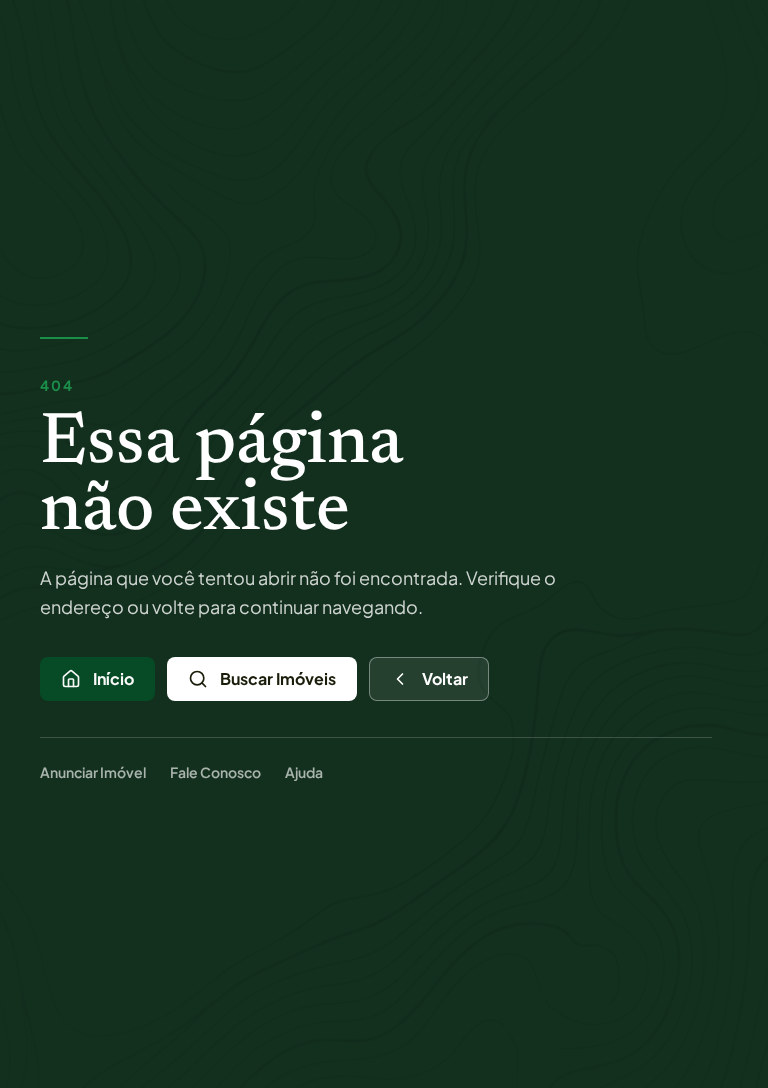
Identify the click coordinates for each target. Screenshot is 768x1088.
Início (113, 678)
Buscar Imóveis (278, 678)
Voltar (445, 678)
